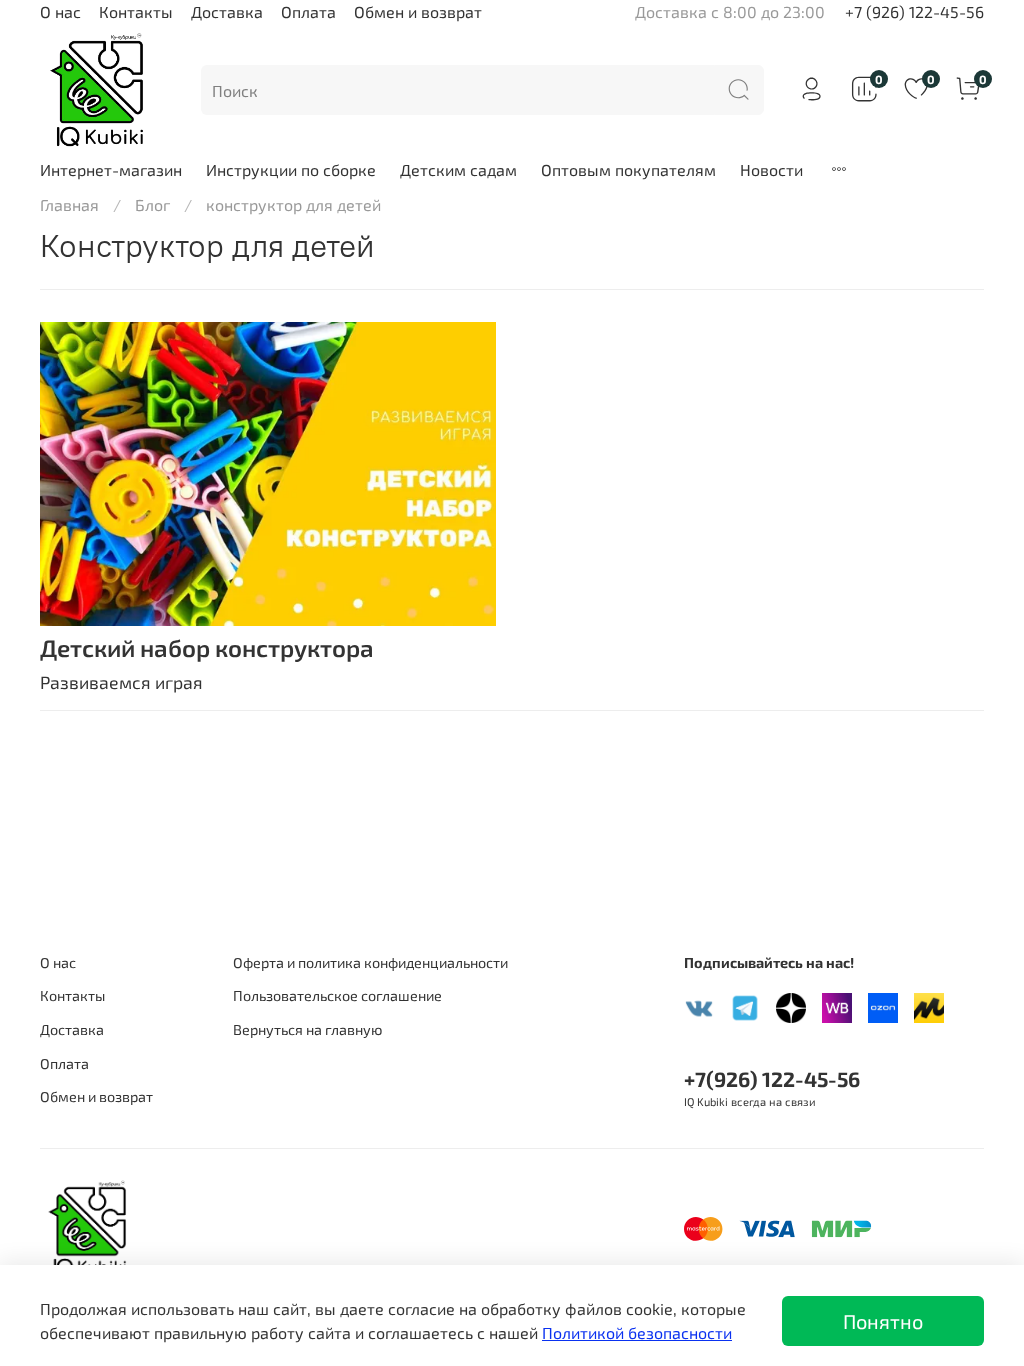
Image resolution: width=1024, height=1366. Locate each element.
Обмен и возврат (418, 11)
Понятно (883, 1321)
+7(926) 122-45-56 (772, 1078)
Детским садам (458, 169)
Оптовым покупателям (628, 169)
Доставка (227, 11)
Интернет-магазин (111, 169)
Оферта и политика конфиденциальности (370, 962)
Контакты (136, 11)
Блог (152, 204)
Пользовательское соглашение (337, 995)
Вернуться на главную (307, 1029)
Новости (771, 169)
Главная (69, 204)
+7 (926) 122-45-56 (914, 11)
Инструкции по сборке (291, 169)
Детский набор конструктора (207, 647)
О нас (60, 11)
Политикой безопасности (637, 1332)
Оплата (308, 11)
